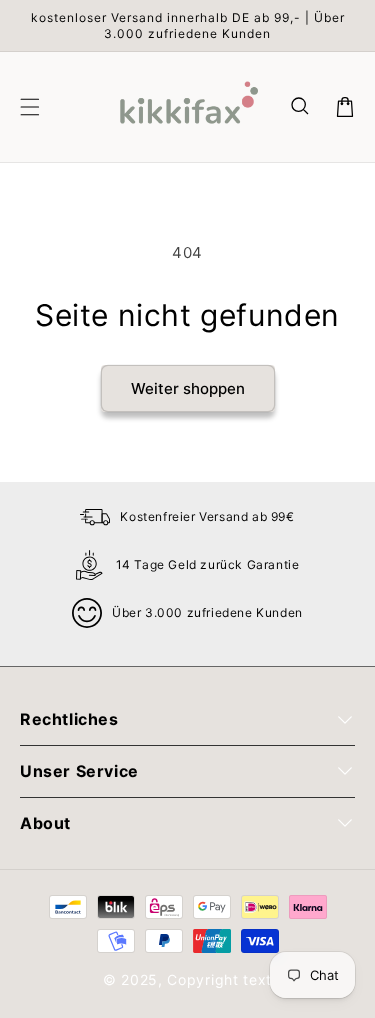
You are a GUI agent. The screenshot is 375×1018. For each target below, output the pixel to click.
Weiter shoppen (188, 388)
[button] (301, 107)
